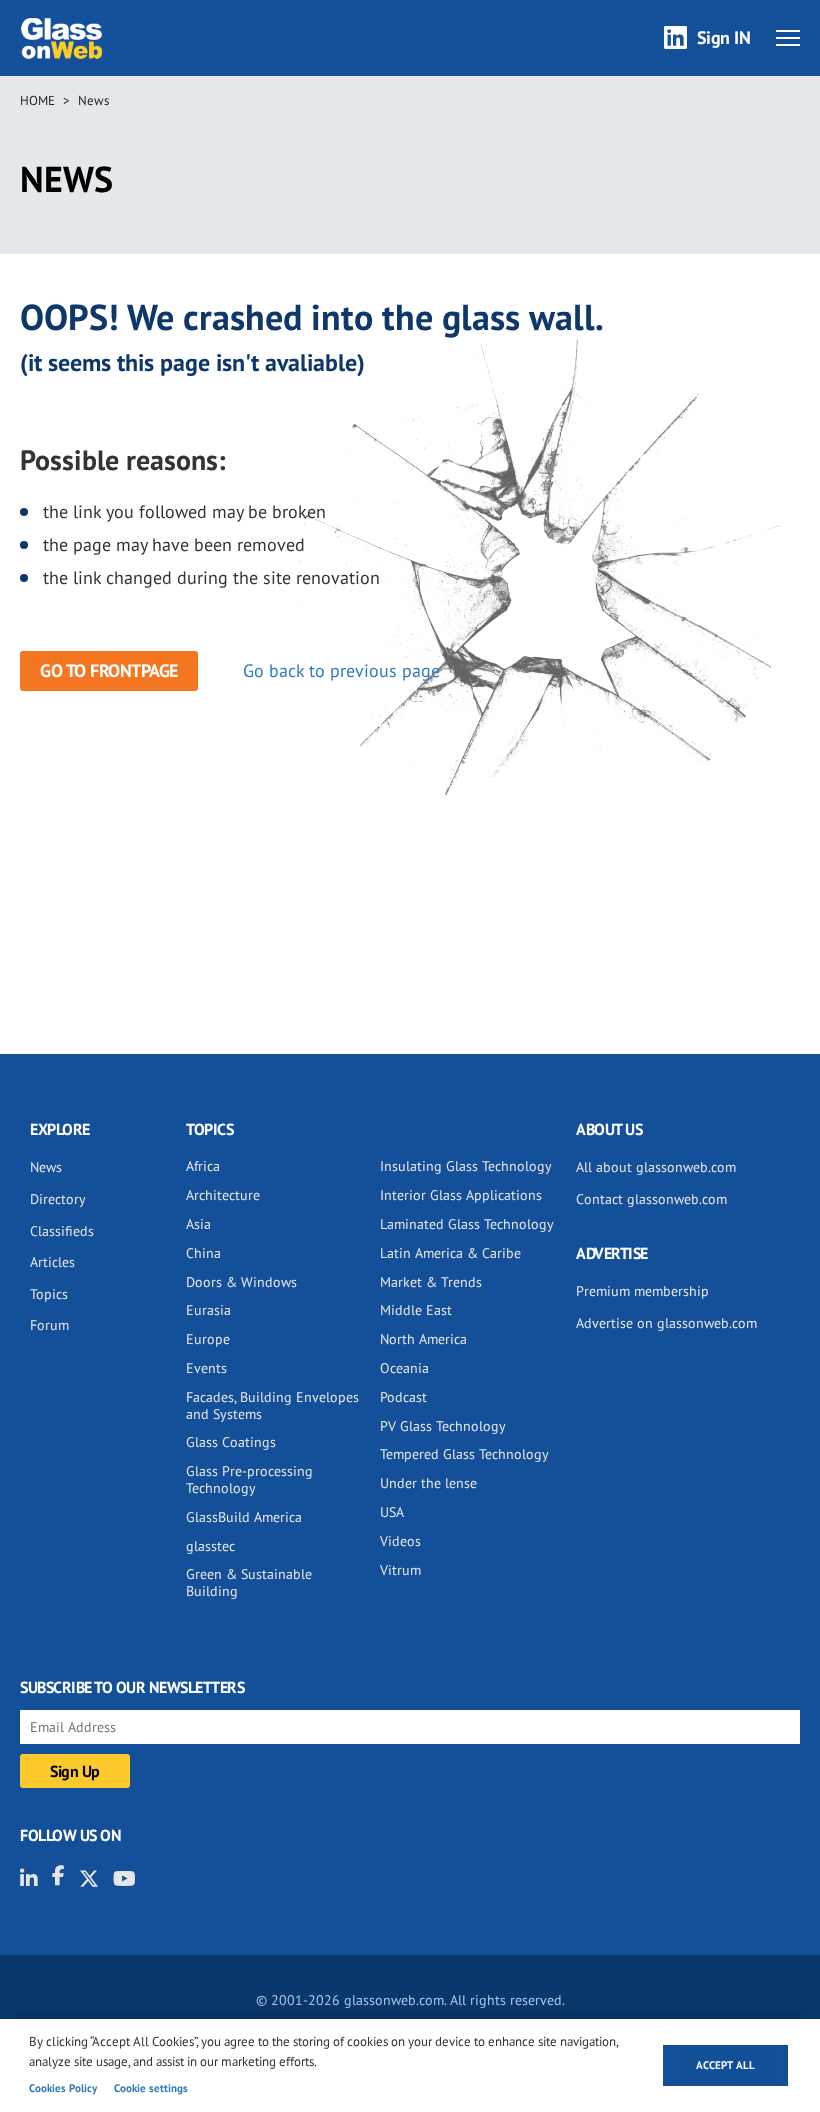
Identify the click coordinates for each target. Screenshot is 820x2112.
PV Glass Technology (443, 1426)
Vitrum (400, 1570)
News (93, 100)
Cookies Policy (63, 2088)
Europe (208, 1339)
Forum (49, 1325)
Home (37, 100)
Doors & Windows (241, 1282)
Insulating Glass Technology (466, 1166)
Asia (198, 1224)
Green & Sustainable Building (249, 1582)
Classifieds (62, 1231)
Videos (400, 1541)
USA (392, 1512)
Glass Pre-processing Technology (249, 1479)
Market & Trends (431, 1282)
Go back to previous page (341, 670)
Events (206, 1368)
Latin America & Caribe (450, 1253)
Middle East (416, 1310)
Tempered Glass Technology (464, 1454)
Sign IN (724, 37)
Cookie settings (151, 2088)
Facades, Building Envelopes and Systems (272, 1405)
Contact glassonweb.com (651, 1199)
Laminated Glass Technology (467, 1224)
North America (423, 1339)
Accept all (725, 2065)
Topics (49, 1294)
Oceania (404, 1368)
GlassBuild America (244, 1517)
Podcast (403, 1397)
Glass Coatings (231, 1442)
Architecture (223, 1195)
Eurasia (208, 1310)
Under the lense (428, 1483)
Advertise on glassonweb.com (666, 1323)
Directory (58, 1199)
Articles (52, 1262)
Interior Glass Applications (461, 1195)
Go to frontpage (109, 670)
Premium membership (642, 1291)
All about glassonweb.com (656, 1167)
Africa (203, 1166)
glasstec (210, 1546)
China (203, 1253)
